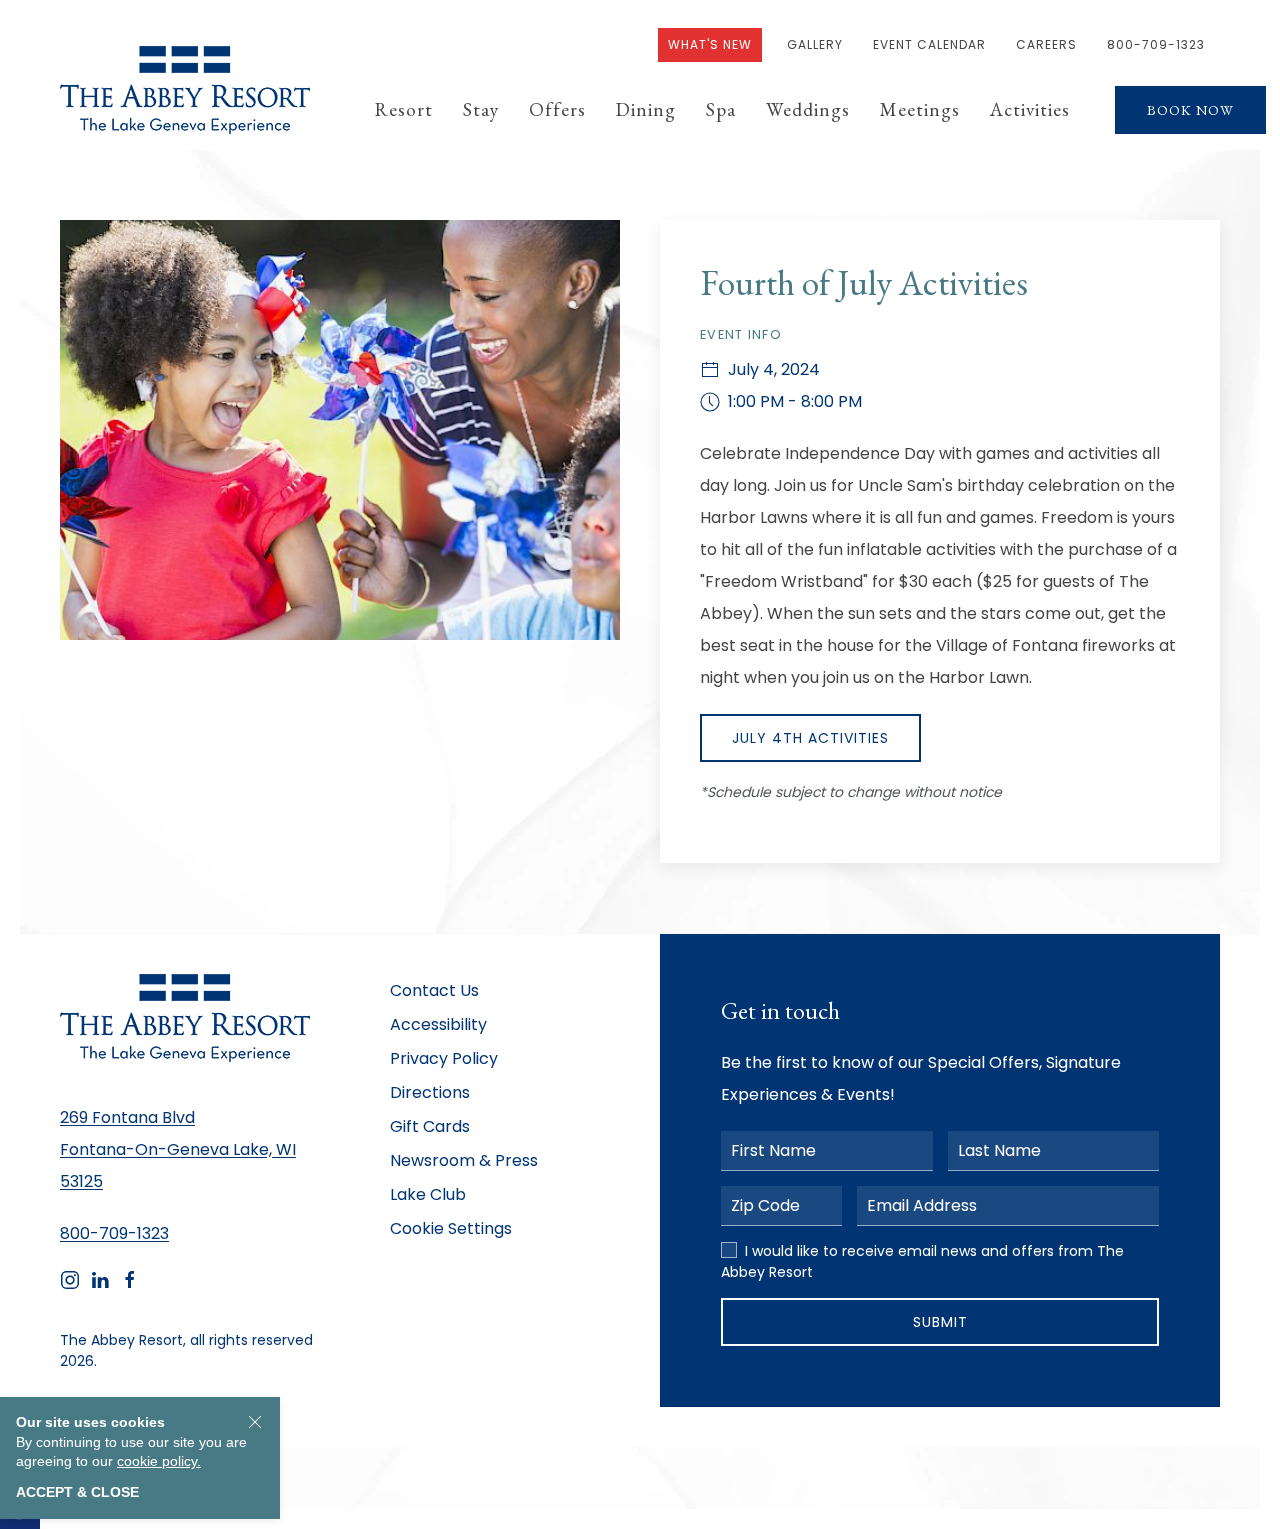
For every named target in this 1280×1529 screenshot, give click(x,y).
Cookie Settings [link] (451, 1228)
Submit (940, 1322)
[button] (404, 110)
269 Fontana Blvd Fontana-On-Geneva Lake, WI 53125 (178, 1149)
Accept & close (77, 1492)
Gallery (815, 44)
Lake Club (428, 1194)
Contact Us (434, 990)
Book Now (1190, 110)
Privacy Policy (444, 1058)
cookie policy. (159, 1461)
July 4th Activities (810, 738)
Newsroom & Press (464, 1160)
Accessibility (438, 1024)
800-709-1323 (1156, 44)
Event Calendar (929, 44)
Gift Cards (430, 1126)
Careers (1046, 44)
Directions (430, 1092)
